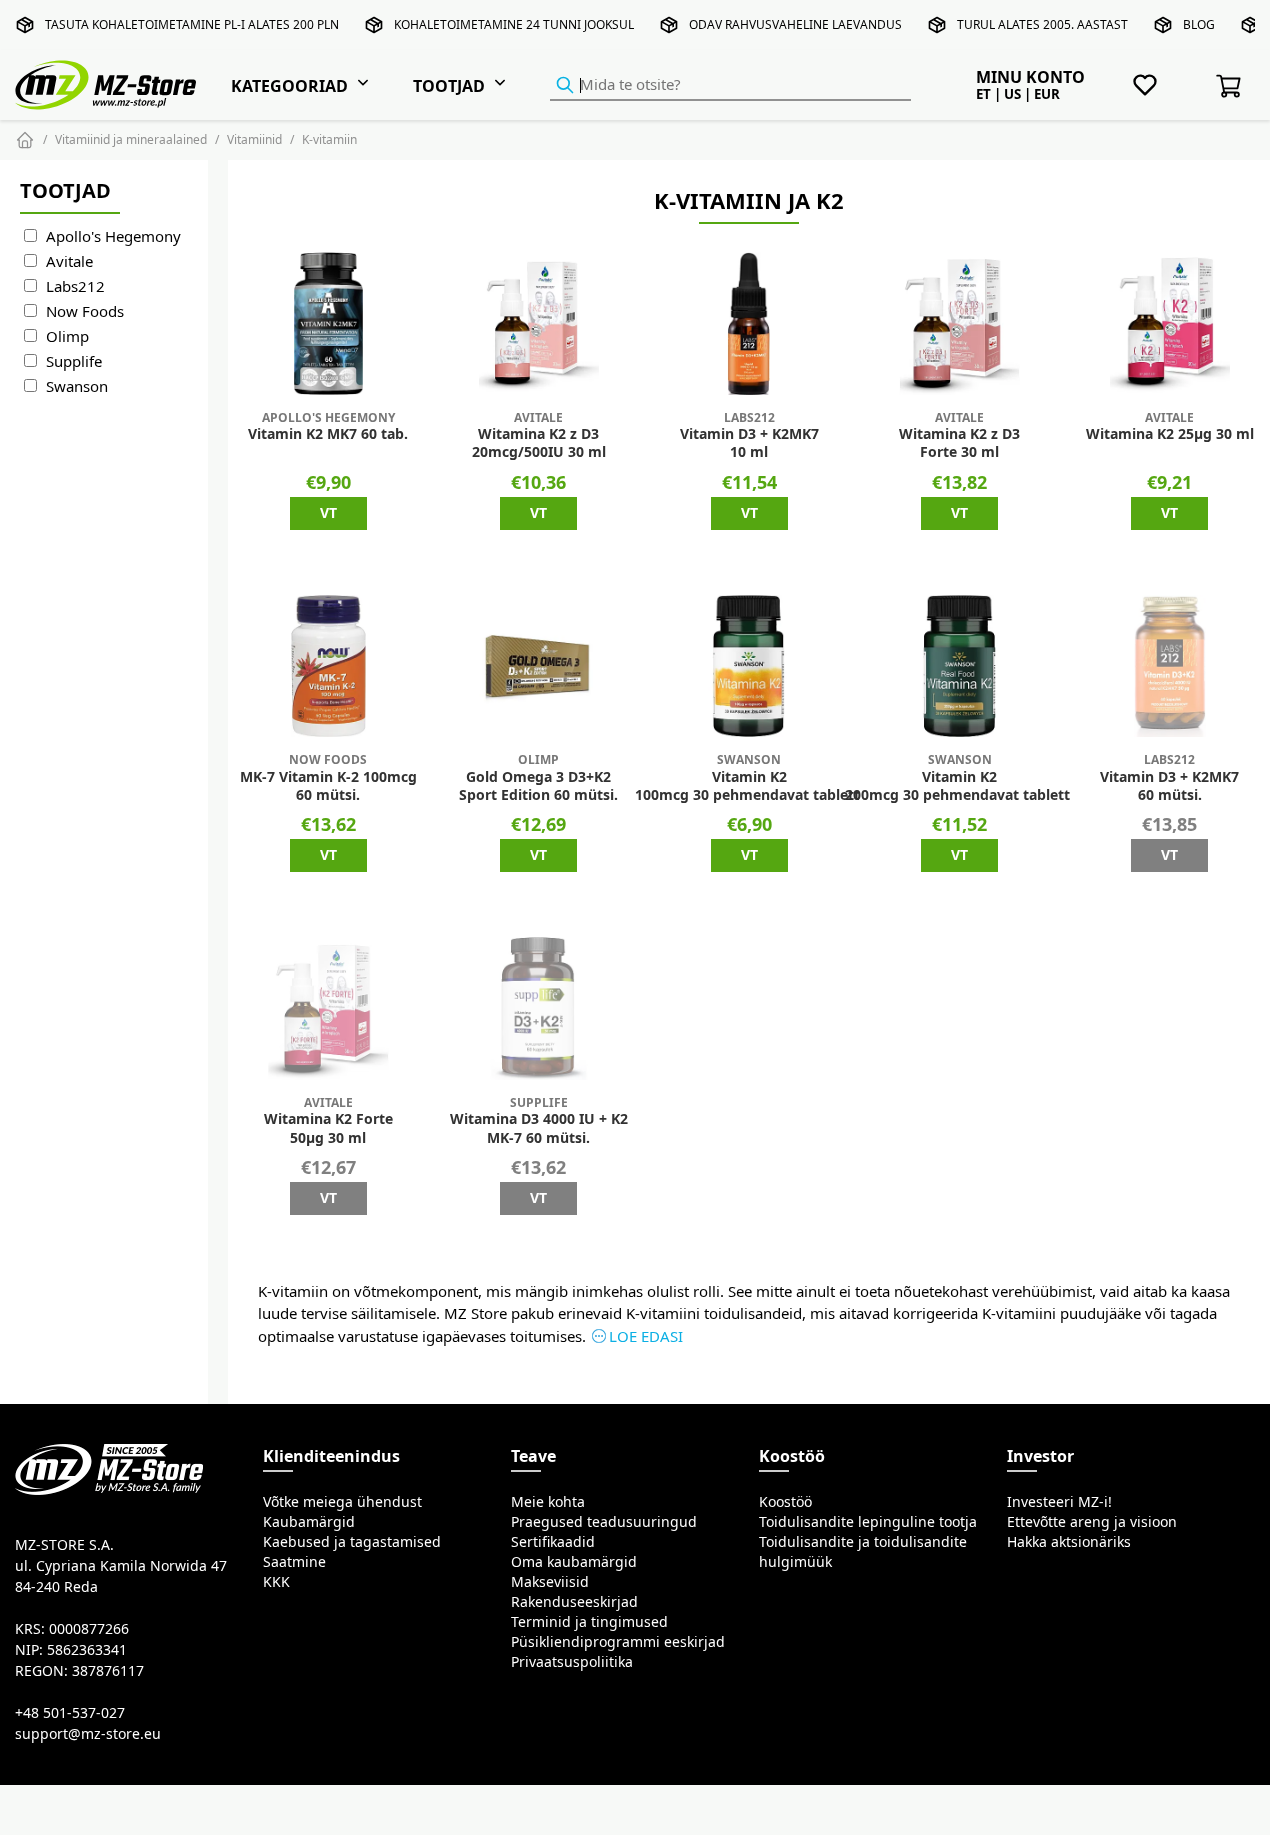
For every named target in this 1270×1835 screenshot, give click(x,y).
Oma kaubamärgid (574, 1562)
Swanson (77, 386)
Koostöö (785, 1502)
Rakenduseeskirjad (574, 1602)
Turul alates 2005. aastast (1042, 24)
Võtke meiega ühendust (342, 1502)
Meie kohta (548, 1502)
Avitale (69, 261)
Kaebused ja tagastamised (352, 1542)
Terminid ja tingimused (589, 1622)
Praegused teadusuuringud (604, 1522)
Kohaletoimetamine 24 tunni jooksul (514, 24)
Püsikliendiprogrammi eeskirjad (618, 1642)
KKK (276, 1582)
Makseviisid (550, 1582)
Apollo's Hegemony (113, 236)
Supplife (74, 361)
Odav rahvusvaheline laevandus (795, 24)
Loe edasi (646, 1336)
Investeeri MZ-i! (1059, 1502)
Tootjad (449, 86)
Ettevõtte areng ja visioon (1092, 1522)
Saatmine (294, 1562)
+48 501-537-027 (70, 1713)
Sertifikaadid (553, 1542)
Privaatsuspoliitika (572, 1662)
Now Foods (85, 311)
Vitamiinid (254, 139)
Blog (1199, 24)
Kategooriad (289, 86)
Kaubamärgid (309, 1522)
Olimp (67, 336)
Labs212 (75, 286)
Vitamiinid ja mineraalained (131, 139)
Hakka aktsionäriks (1069, 1542)
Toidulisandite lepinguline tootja (868, 1522)
